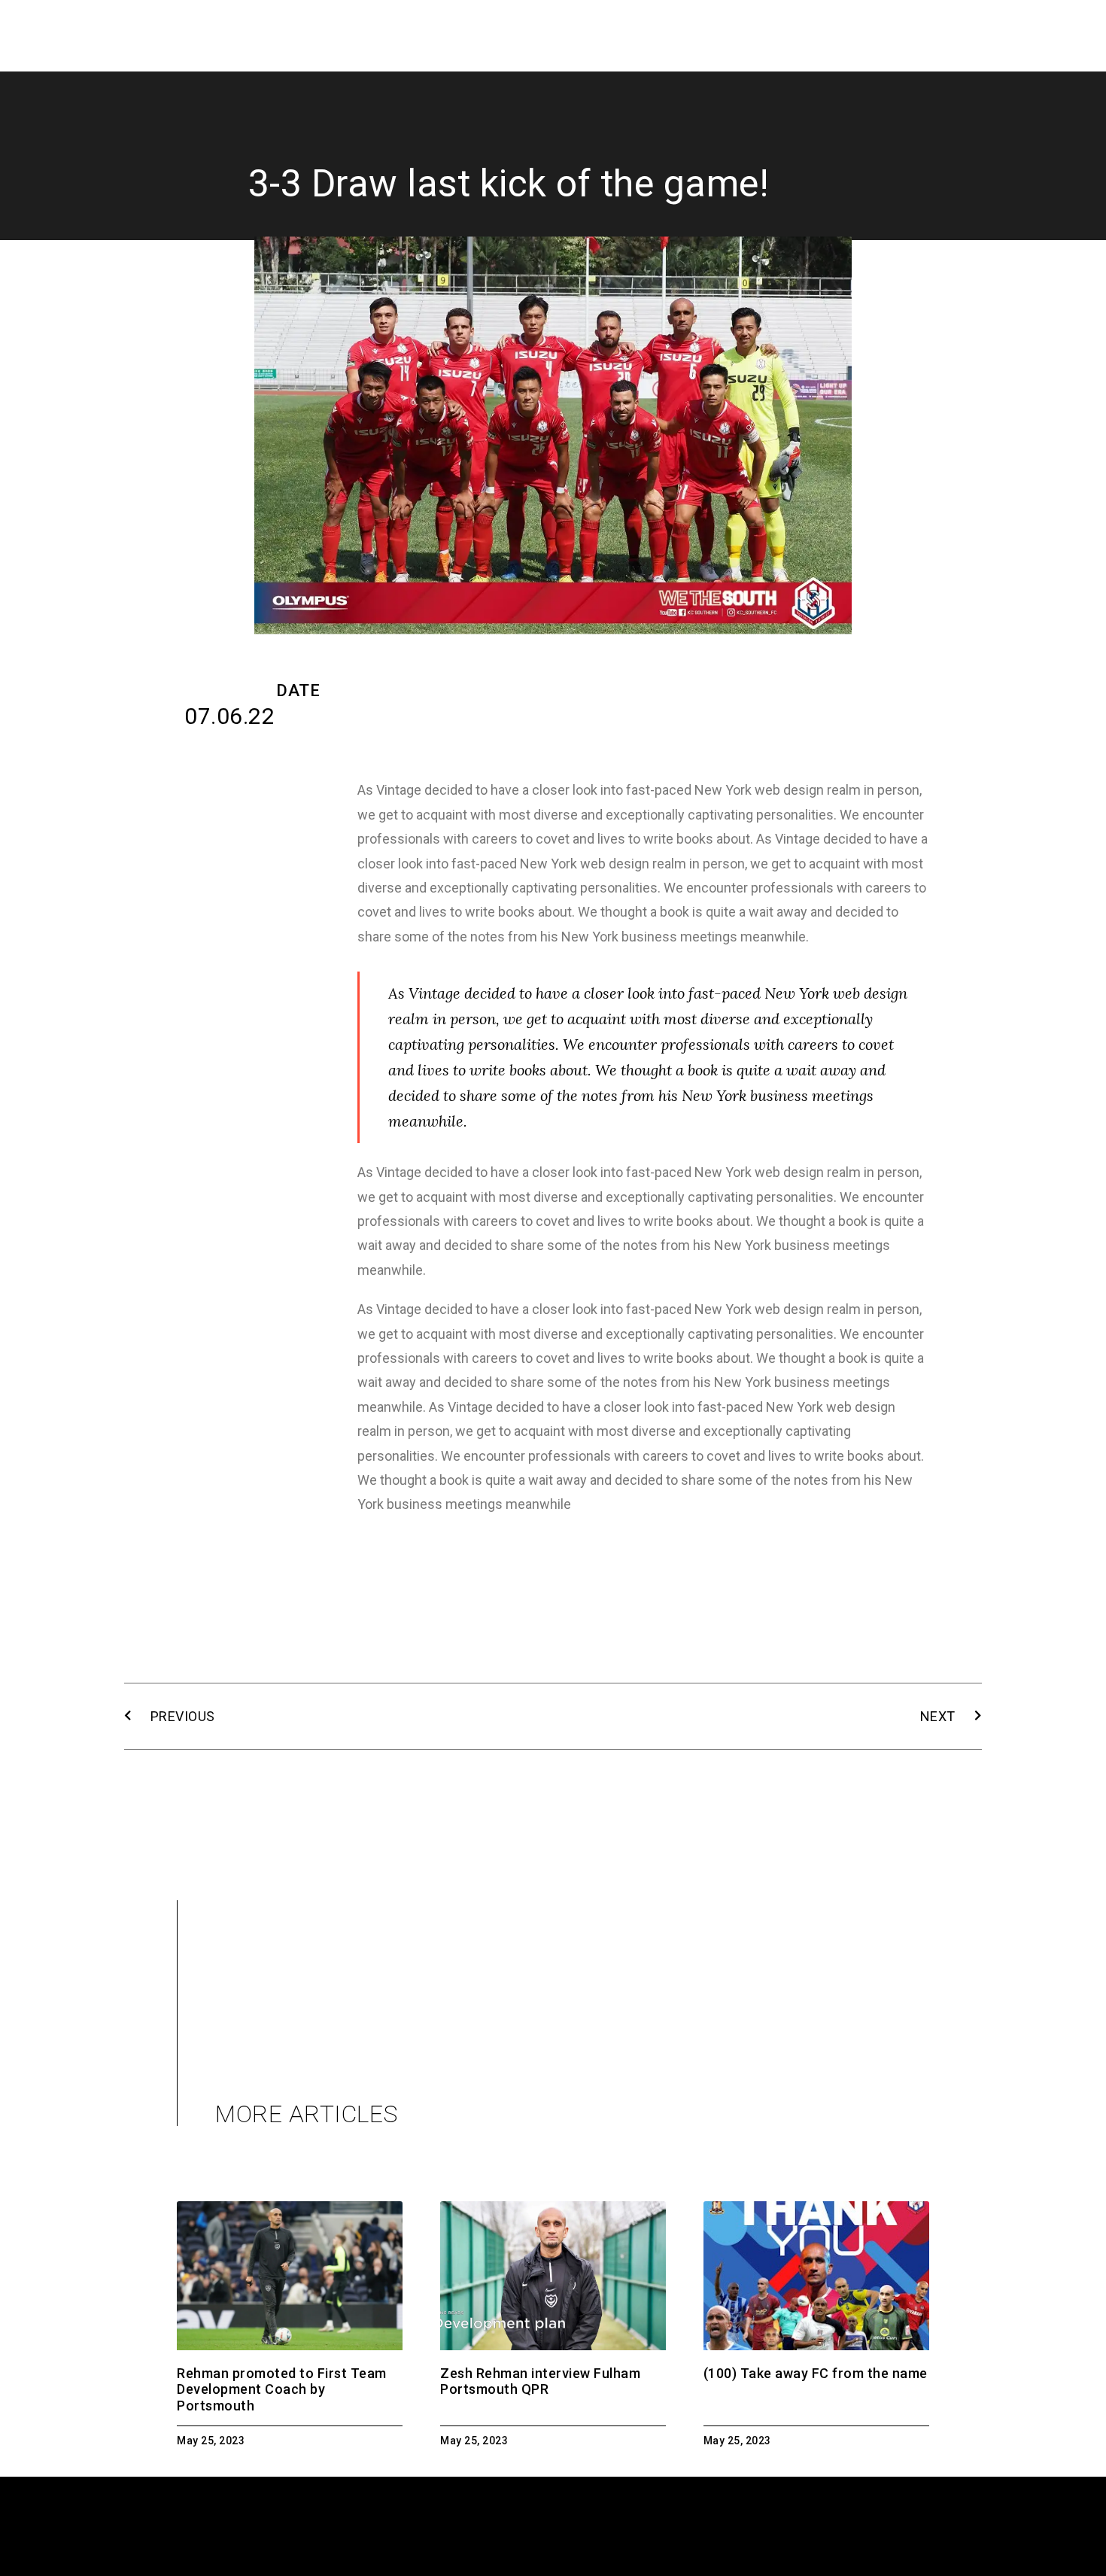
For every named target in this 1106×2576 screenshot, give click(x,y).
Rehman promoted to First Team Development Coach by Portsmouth (282, 2389)
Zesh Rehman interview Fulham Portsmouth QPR (540, 2381)
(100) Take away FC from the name (816, 2373)
